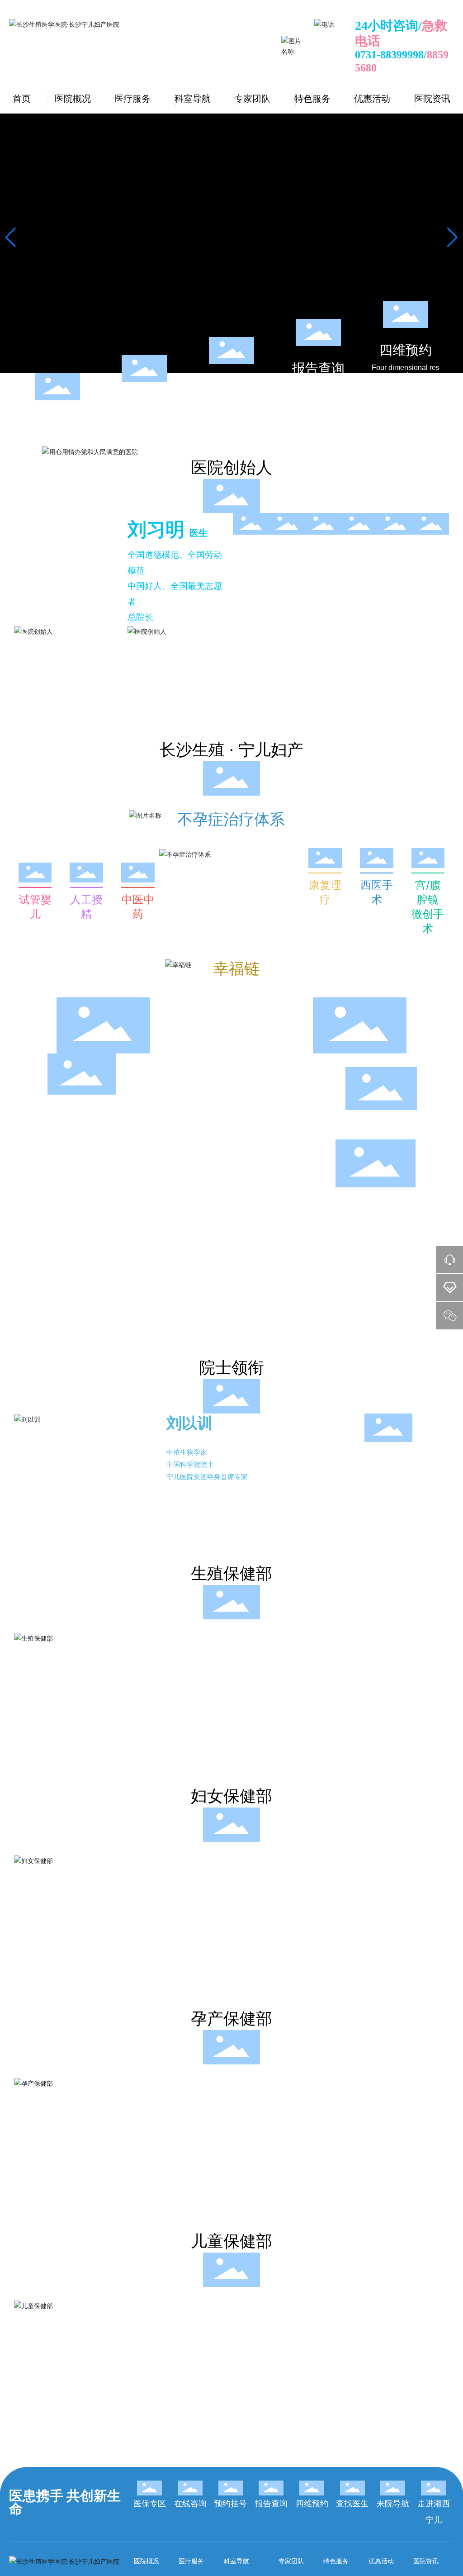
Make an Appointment (231, 407)
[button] (452, 237)
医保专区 (57, 422)
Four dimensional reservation (406, 371)
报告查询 (318, 368)
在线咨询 (144, 404)
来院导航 (393, 2504)
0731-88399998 (389, 55)
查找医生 (352, 2504)
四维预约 (406, 350)
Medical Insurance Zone (57, 444)
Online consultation (144, 422)
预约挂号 (231, 386)
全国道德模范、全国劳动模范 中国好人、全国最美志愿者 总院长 (175, 586)
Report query (318, 386)
